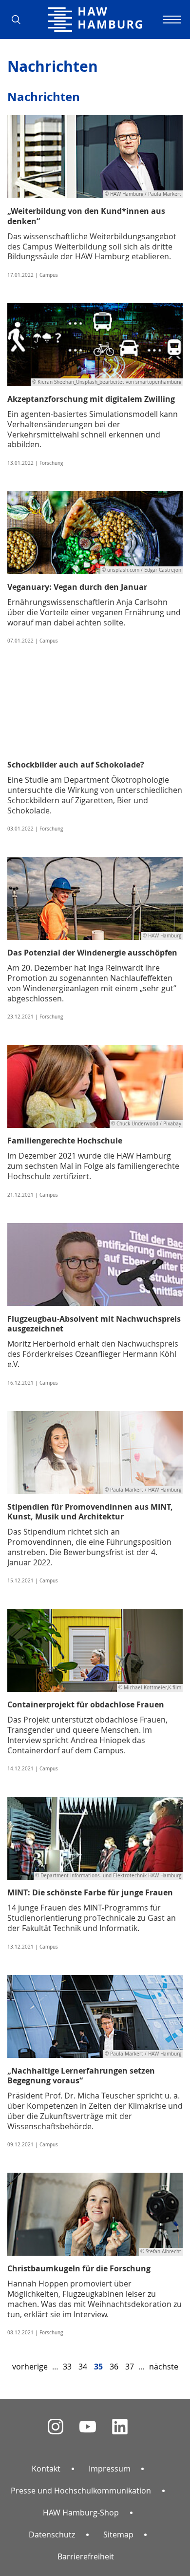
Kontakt (46, 2469)
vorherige (30, 2367)
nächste (164, 2367)
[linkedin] (120, 2427)
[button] (19, 20)
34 (83, 2367)
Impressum (110, 2469)
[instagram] (56, 2427)
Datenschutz (52, 2534)
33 (67, 2367)
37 (130, 2367)
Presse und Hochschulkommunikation (81, 2491)
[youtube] (88, 2427)
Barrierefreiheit (86, 2556)
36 (114, 2367)
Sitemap (118, 2534)
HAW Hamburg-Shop (81, 2513)
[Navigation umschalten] (171, 20)
